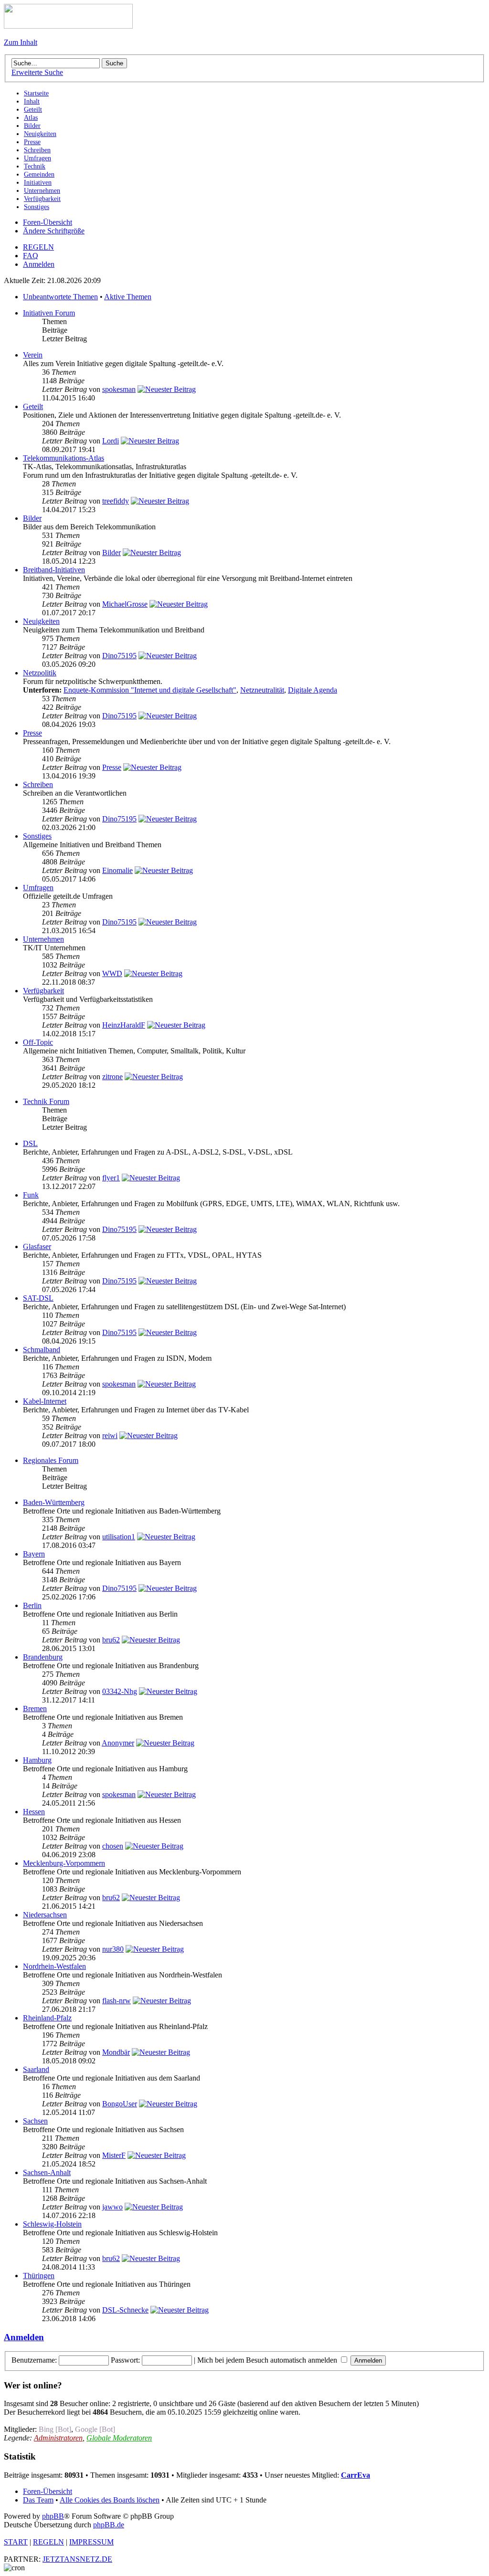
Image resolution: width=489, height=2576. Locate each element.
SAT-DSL (38, 1298)
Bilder (32, 518)
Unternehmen (43, 939)
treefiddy (116, 501)
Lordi (111, 441)
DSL (30, 1143)
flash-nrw (117, 2001)
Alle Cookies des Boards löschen (110, 2500)
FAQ (31, 256)
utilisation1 (119, 1537)
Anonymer (118, 1743)
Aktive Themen (128, 297)
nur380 (113, 1949)
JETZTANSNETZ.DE (77, 2559)
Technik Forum (46, 1101)
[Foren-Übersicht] (68, 26)
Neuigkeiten (41, 621)
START (16, 2542)
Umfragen (38, 888)
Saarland (36, 2069)
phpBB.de (109, 2525)
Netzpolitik (40, 673)
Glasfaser (37, 1246)
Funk (31, 1195)
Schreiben (38, 784)
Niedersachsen (45, 1915)
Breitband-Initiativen (54, 570)
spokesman (119, 389)
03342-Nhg (120, 1691)
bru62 (111, 1640)
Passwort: (125, 2360)
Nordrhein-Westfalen (54, 1966)
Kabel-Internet (45, 1401)
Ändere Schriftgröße (54, 231)
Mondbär (116, 2052)
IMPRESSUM (91, 2542)
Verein (33, 355)
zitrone (112, 1077)
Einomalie (117, 870)
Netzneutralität (262, 690)
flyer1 (111, 1178)
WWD (112, 973)
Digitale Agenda (313, 690)
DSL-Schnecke (125, 2310)
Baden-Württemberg (54, 1502)
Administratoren (58, 2438)
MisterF (114, 2155)
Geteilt (33, 406)
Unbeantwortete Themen (60, 297)
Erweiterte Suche (37, 72)
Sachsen (35, 2121)
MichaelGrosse (125, 604)
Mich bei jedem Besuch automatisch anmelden (268, 2360)
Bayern (34, 1554)
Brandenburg (43, 1657)
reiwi (110, 1435)
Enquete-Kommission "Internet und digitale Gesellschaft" (150, 690)
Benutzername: (34, 2360)
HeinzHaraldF (124, 1025)
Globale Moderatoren (119, 2438)
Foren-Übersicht (48, 222)
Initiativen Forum (49, 313)
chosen (113, 1846)
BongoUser (120, 2104)
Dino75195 (119, 656)
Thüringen (39, 2276)
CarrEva (356, 2475)
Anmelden (39, 264)
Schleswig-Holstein (52, 2224)
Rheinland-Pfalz (47, 2018)
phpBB (53, 2516)
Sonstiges (37, 836)
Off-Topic (38, 1042)
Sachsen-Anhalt (47, 2172)
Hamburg (37, 1760)
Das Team (38, 2500)
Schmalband (42, 1350)
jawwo (112, 2207)
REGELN (38, 247)
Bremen (35, 1709)
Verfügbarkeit (43, 991)
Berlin (32, 1605)
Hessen (34, 1812)
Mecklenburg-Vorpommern (64, 1863)
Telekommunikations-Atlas (64, 458)
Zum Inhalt (21, 42)
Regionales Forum (51, 1460)
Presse (32, 733)
